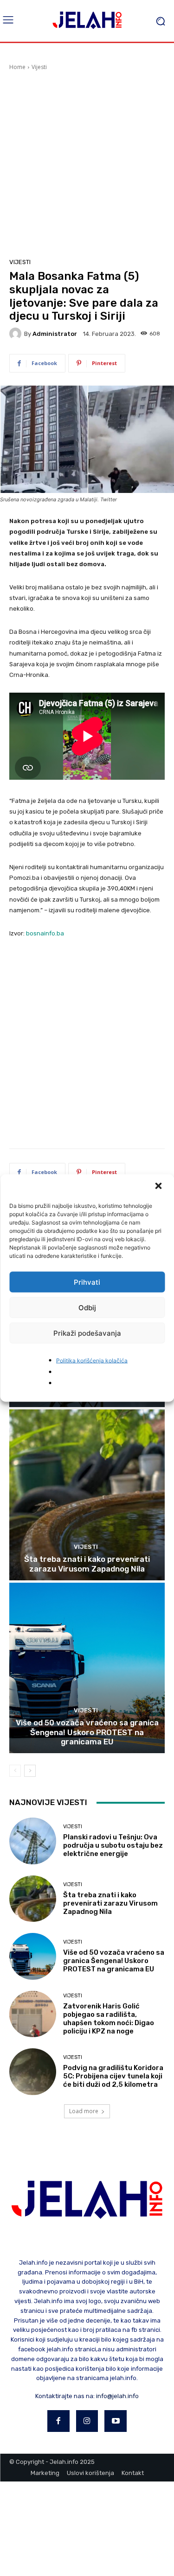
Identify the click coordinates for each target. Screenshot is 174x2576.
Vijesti (39, 67)
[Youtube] (116, 2421)
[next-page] (30, 1771)
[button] (159, 1187)
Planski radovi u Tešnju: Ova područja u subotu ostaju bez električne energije (113, 1845)
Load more (84, 2111)
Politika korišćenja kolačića (92, 1361)
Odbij (87, 1307)
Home (17, 67)
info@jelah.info (117, 2396)
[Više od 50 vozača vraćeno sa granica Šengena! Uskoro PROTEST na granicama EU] (87, 1668)
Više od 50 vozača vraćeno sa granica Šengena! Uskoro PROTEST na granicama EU (87, 1732)
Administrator (55, 334)
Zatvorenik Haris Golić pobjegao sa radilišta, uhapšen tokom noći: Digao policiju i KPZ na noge (109, 2019)
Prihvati (87, 1282)
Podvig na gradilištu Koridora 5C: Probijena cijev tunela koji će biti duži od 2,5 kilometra (113, 2076)
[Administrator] (17, 334)
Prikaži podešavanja (87, 1333)
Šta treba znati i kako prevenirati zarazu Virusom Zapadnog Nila (87, 1564)
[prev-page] (15, 1771)
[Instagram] (87, 2421)
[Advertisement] (87, 163)
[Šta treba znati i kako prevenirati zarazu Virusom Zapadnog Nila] (87, 1495)
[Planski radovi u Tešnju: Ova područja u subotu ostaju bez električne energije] (33, 1841)
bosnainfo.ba (45, 933)
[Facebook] (58, 2421)
